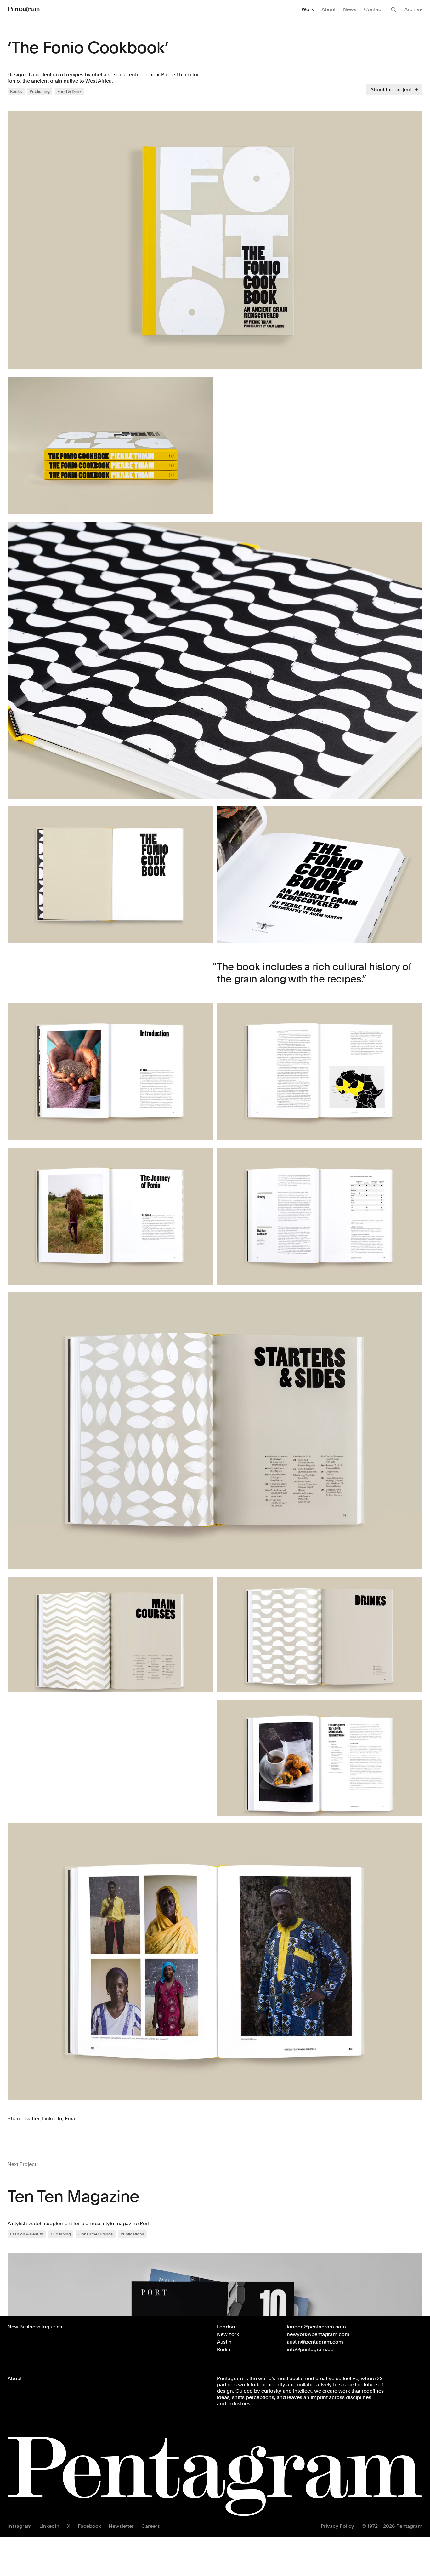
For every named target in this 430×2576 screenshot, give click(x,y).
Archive (413, 9)
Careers (151, 2526)
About (328, 9)
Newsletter (121, 2526)
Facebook (89, 2526)
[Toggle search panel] (393, 9)
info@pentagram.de (310, 2349)
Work (308, 9)
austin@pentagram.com (315, 2342)
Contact (373, 9)
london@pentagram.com (316, 2327)
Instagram (20, 2526)
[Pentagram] (24, 9)
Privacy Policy (337, 2526)
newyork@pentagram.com (318, 2334)
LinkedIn (49, 2526)
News (350, 9)
